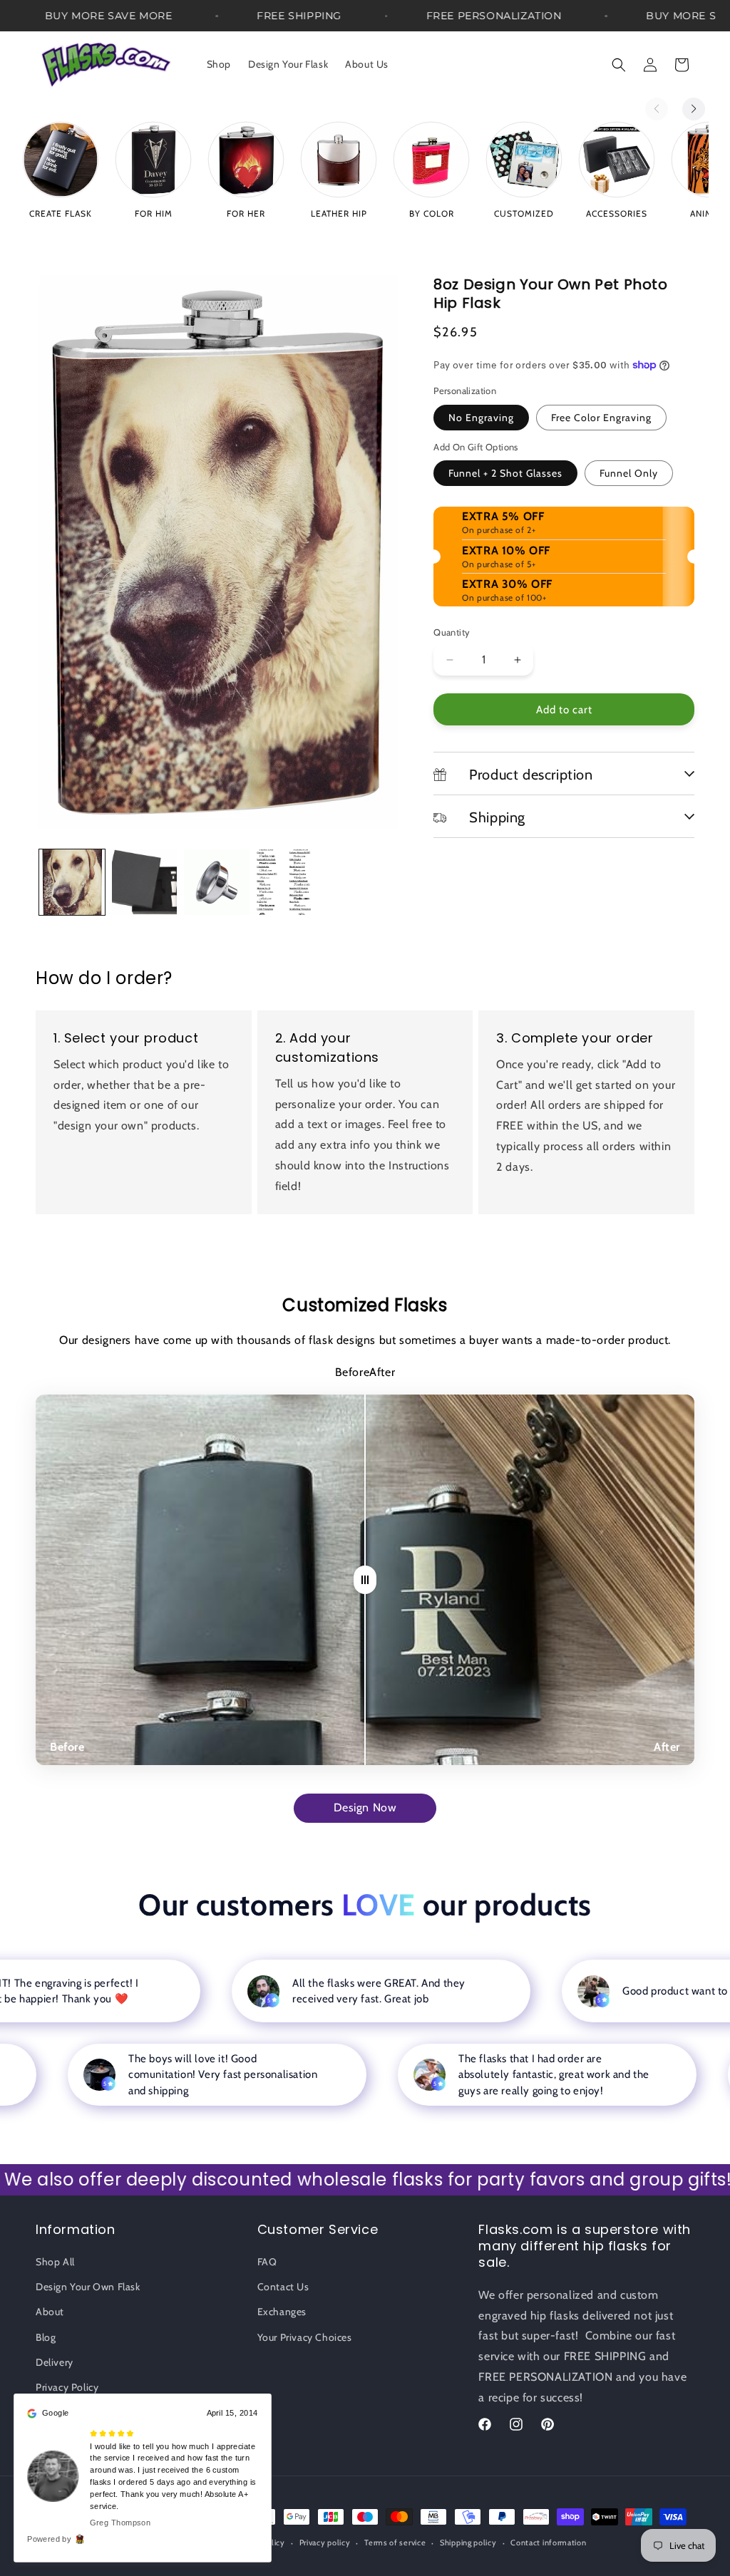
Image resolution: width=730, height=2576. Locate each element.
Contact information (548, 2543)
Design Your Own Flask (88, 2287)
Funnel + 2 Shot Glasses (505, 473)
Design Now (365, 1807)
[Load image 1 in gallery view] (72, 882)
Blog (46, 2337)
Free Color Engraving (601, 418)
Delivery (55, 2362)
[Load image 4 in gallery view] (289, 882)
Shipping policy (468, 2543)
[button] (619, 65)
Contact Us (283, 2287)
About (50, 2312)
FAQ (267, 2262)
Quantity (452, 632)
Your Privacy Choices (305, 2337)
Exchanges (282, 2312)
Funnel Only (629, 473)
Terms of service (395, 2543)
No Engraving (481, 418)
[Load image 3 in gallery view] (217, 882)
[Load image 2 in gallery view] (145, 882)
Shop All (55, 2262)
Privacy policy (325, 2543)
